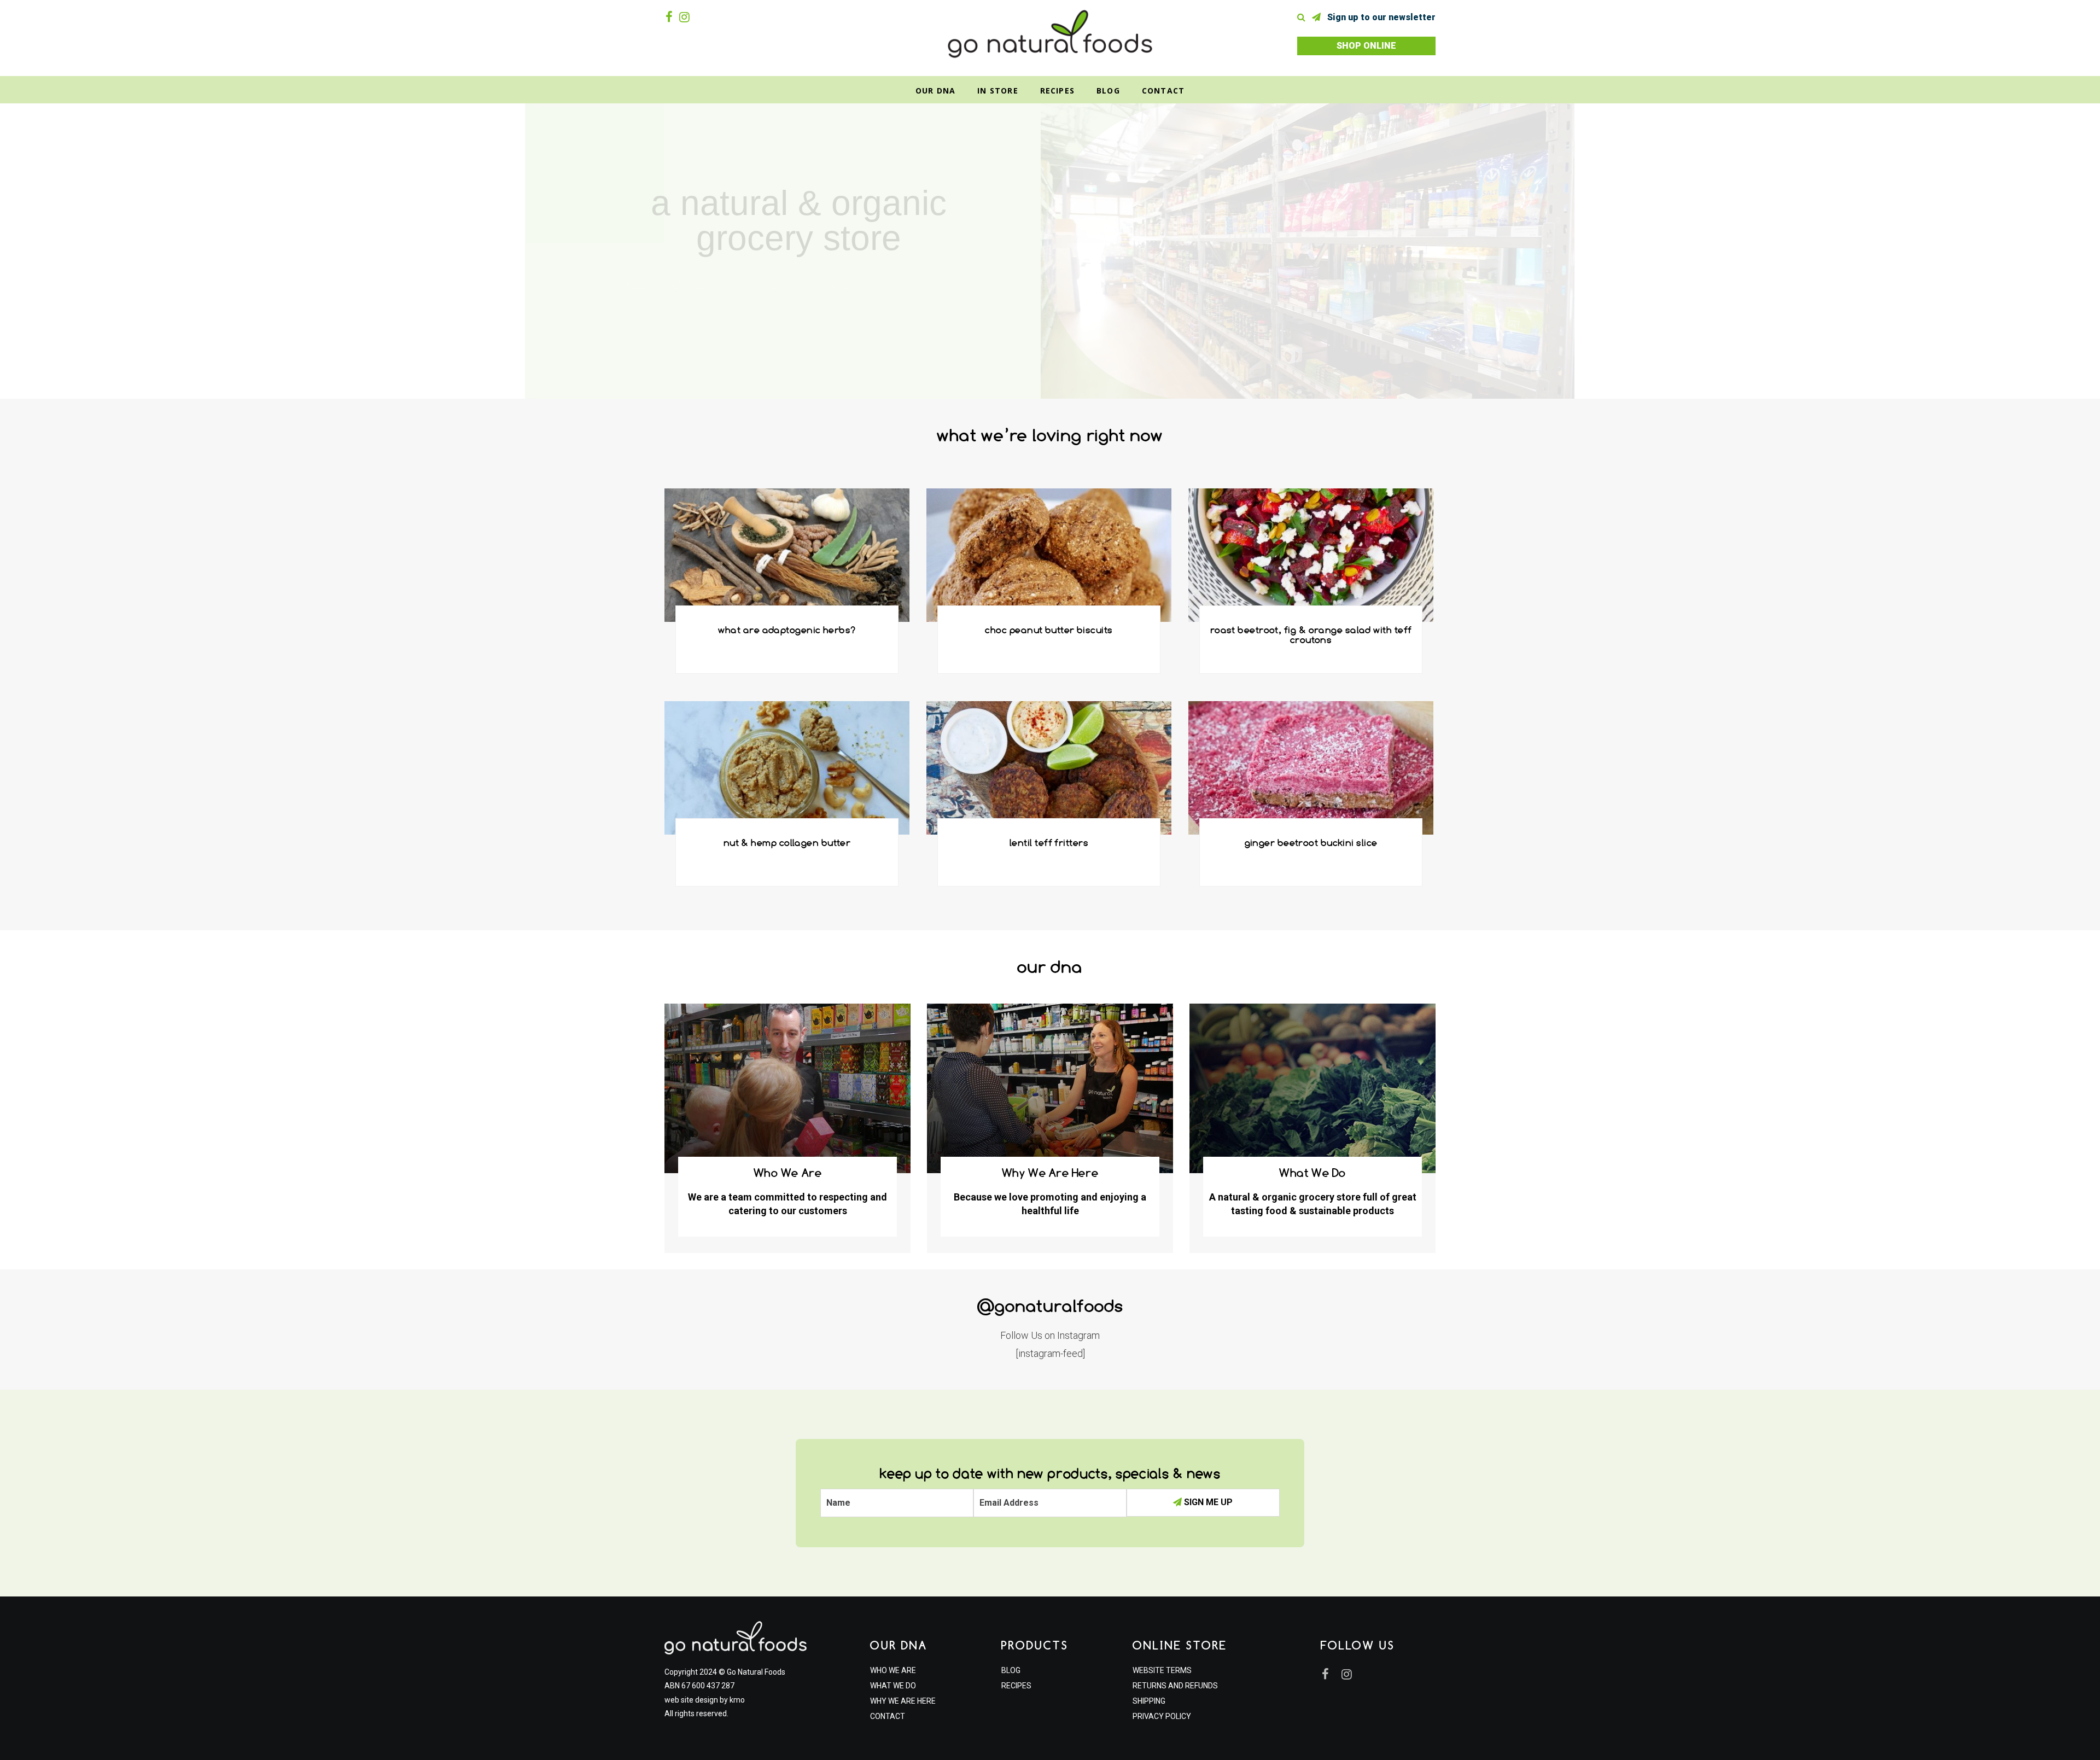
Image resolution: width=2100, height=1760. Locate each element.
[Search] (1303, 17)
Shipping (1149, 1701)
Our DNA (935, 91)
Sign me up (1207, 1502)
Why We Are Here (903, 1701)
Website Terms (1162, 1670)
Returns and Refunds (1175, 1686)
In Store (998, 91)
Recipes (1057, 91)
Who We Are (893, 1670)
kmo (737, 1700)
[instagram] (687, 17)
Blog (1108, 91)
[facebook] (671, 17)
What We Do (893, 1686)
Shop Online (1366, 46)
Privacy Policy (1162, 1716)
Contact (1163, 91)
